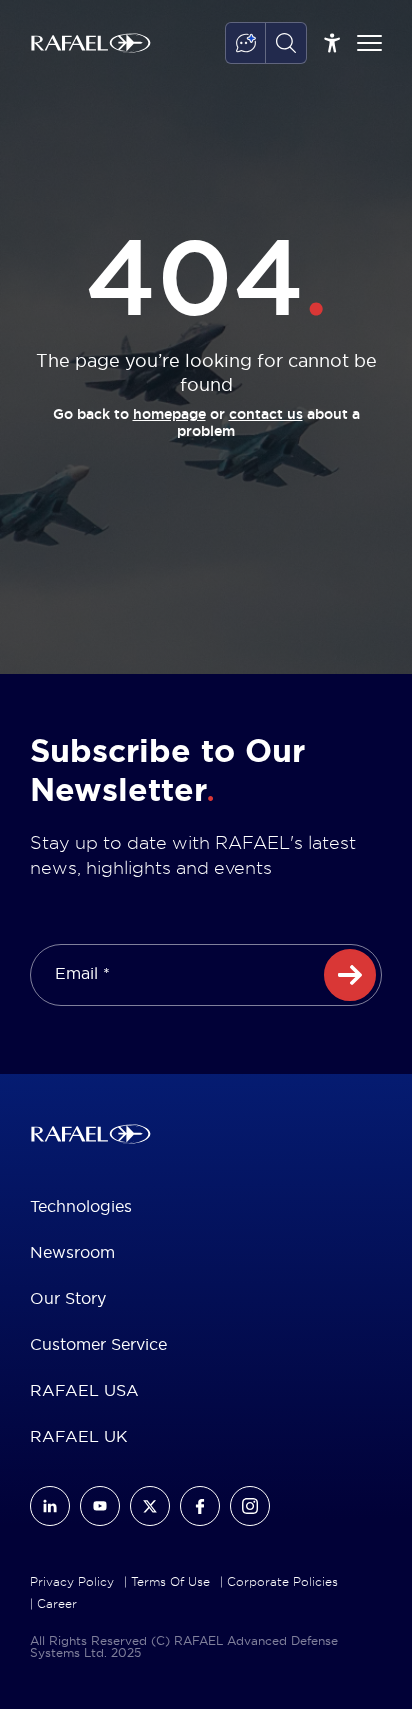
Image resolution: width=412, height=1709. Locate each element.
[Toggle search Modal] (286, 43)
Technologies (81, 1206)
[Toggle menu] (369, 43)
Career (57, 1604)
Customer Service (98, 1344)
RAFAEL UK (79, 1436)
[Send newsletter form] (350, 975)
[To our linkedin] (50, 1506)
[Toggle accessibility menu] (332, 43)
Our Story (68, 1298)
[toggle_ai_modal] (246, 43)
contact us (266, 414)
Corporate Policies (282, 1582)
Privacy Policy (72, 1582)
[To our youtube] (100, 1506)
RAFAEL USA (84, 1390)
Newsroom (72, 1252)
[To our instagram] (250, 1506)
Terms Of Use (170, 1582)
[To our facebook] (200, 1506)
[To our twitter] (150, 1506)
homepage (169, 414)
